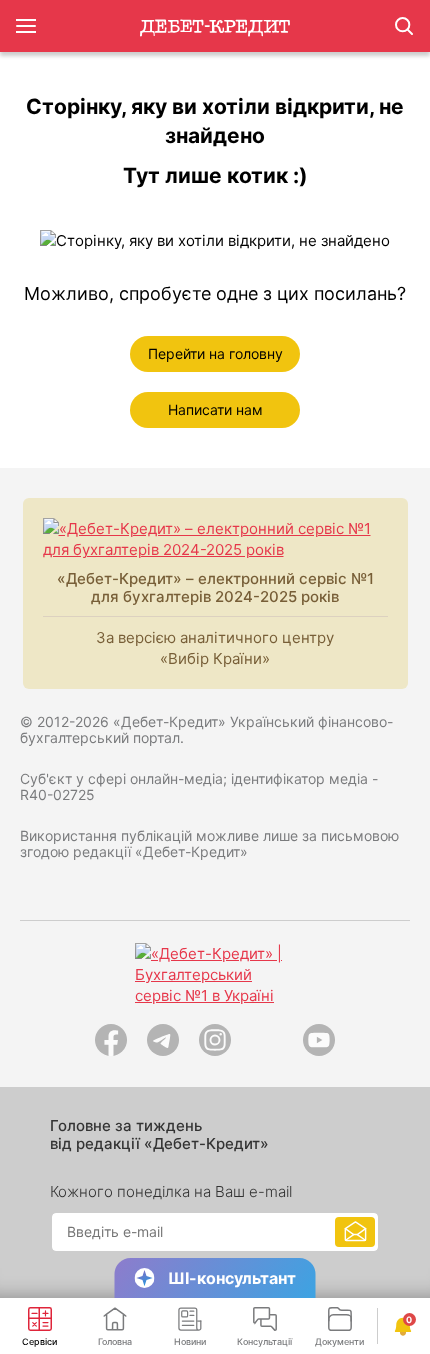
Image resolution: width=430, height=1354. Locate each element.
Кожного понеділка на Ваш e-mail (171, 1192)
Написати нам (215, 409)
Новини (190, 1341)
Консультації (264, 1341)
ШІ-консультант (232, 1278)
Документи (339, 1341)
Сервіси (39, 1341)
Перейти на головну (215, 353)
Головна (115, 1341)
